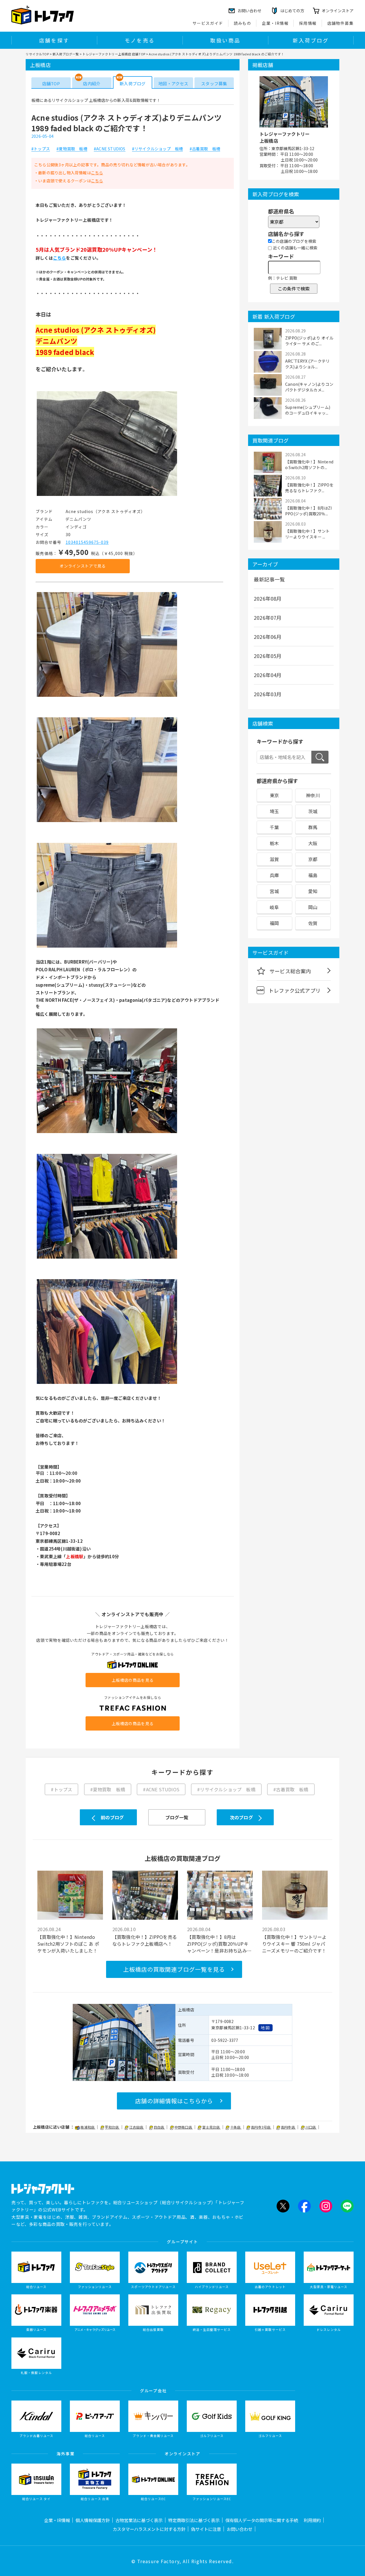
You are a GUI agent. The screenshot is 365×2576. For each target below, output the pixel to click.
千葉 (274, 827)
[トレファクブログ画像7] (107, 1384)
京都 (313, 859)
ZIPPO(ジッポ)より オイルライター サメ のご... (309, 341)
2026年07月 (268, 617)
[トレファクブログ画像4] (107, 947)
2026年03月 (268, 694)
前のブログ (112, 1817)
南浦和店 (88, 2127)
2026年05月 (268, 656)
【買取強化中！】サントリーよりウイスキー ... (307, 534)
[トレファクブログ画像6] (107, 1258)
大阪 (313, 843)
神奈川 (313, 795)
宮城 (274, 891)
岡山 (313, 907)
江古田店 (137, 2127)
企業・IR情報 (275, 23)
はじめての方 (292, 11)
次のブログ (241, 1817)
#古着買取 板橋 (205, 149)
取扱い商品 (225, 40)
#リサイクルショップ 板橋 (158, 149)
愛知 (313, 891)
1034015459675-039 (87, 542)
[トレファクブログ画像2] (107, 696)
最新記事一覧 (269, 579)
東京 (274, 795)
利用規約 (312, 2520)
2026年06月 (268, 637)
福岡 (274, 923)
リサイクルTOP (37, 54)
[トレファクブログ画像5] (107, 1132)
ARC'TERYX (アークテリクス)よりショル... (307, 364)
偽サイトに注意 (206, 2529)
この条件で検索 (294, 288)
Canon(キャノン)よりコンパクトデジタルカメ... (309, 387)
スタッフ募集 (214, 83)
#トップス (41, 149)
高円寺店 (288, 2127)
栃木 (274, 843)
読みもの (243, 23)
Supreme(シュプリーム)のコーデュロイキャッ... (308, 410)
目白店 (159, 2127)
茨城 (313, 811)
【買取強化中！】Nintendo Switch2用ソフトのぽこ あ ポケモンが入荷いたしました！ (68, 1944)
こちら (97, 173)
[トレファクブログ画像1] (107, 495)
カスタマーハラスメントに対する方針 (149, 2529)
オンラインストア (338, 11)
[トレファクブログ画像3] (107, 822)
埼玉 (274, 811)
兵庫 (274, 875)
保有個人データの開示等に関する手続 (262, 2520)
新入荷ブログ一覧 (66, 54)
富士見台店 (211, 2127)
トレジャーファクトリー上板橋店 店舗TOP (114, 54)
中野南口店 (184, 2127)
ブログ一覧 (177, 1817)
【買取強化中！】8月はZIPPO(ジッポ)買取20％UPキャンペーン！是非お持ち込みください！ (219, 1944)
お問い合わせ (240, 2529)
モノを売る (140, 40)
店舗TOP (51, 83)
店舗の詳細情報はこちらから (174, 2101)
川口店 (311, 2127)
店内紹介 (92, 83)
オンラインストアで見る (83, 566)
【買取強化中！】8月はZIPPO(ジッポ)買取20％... (309, 511)
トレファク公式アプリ (295, 990)
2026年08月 (268, 598)
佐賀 (313, 923)
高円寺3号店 (261, 2127)
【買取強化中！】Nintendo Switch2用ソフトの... (309, 465)
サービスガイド (208, 23)
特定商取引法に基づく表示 (194, 2520)
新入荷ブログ (311, 40)
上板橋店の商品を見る (133, 1680)
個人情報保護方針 (93, 2520)
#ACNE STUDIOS (110, 149)
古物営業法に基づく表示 (139, 2520)
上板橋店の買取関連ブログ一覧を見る (174, 1969)
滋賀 (274, 859)
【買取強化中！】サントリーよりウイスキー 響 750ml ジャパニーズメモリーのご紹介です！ (294, 1944)
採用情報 (308, 23)
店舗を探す (54, 40)
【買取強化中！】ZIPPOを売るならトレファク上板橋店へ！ (145, 1940)
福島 (313, 875)
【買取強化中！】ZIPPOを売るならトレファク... (309, 488)
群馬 (313, 827)
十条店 (236, 2127)
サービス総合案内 (290, 971)
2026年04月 (268, 675)
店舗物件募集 (340, 23)
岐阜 (274, 907)
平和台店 (112, 2127)
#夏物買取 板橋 (72, 149)
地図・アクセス (173, 83)
